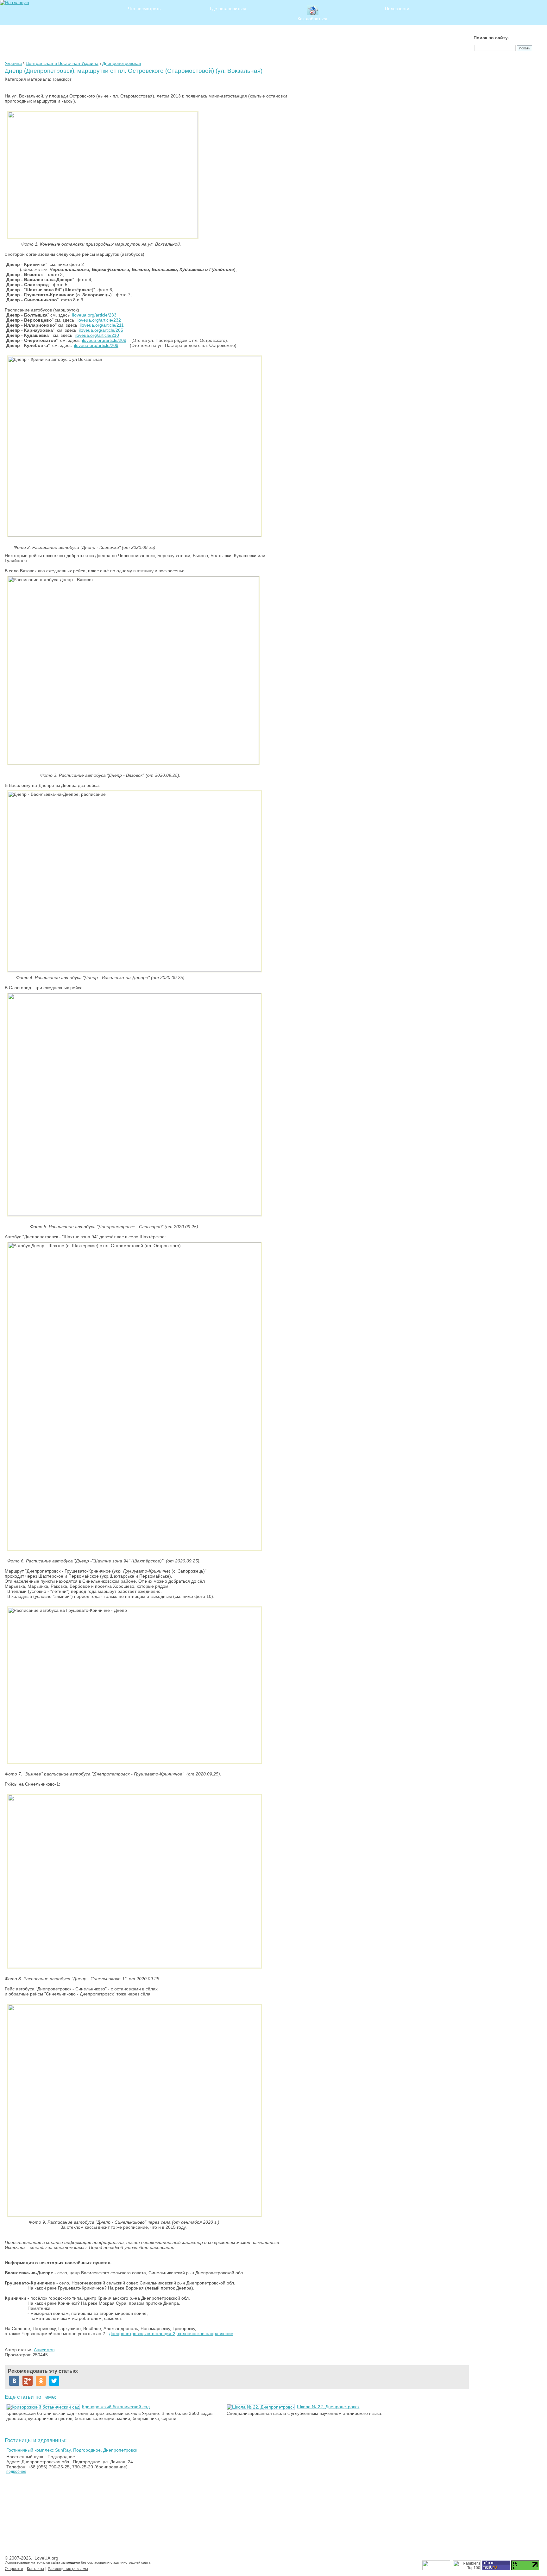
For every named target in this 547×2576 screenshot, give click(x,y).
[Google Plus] (28, 2381)
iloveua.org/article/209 (104, 340)
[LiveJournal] (67, 2381)
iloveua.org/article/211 (102, 325)
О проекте (14, 2569)
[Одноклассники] (41, 2381)
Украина (13, 63)
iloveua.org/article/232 (99, 320)
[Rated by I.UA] (436, 2569)
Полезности (397, 9)
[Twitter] (54, 2381)
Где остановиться (228, 9)
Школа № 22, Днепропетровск (328, 2407)
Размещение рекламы (68, 2569)
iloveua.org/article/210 (97, 335)
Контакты (35, 2569)
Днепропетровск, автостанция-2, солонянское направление (171, 2334)
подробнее (16, 2472)
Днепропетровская (122, 63)
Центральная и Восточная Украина (62, 63)
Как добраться (312, 19)
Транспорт (62, 79)
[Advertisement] (120, 43)
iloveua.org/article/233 (94, 315)
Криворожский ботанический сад (116, 2407)
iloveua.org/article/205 (101, 330)
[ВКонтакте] (14, 2381)
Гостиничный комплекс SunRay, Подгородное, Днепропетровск (72, 2450)
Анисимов (44, 2350)
